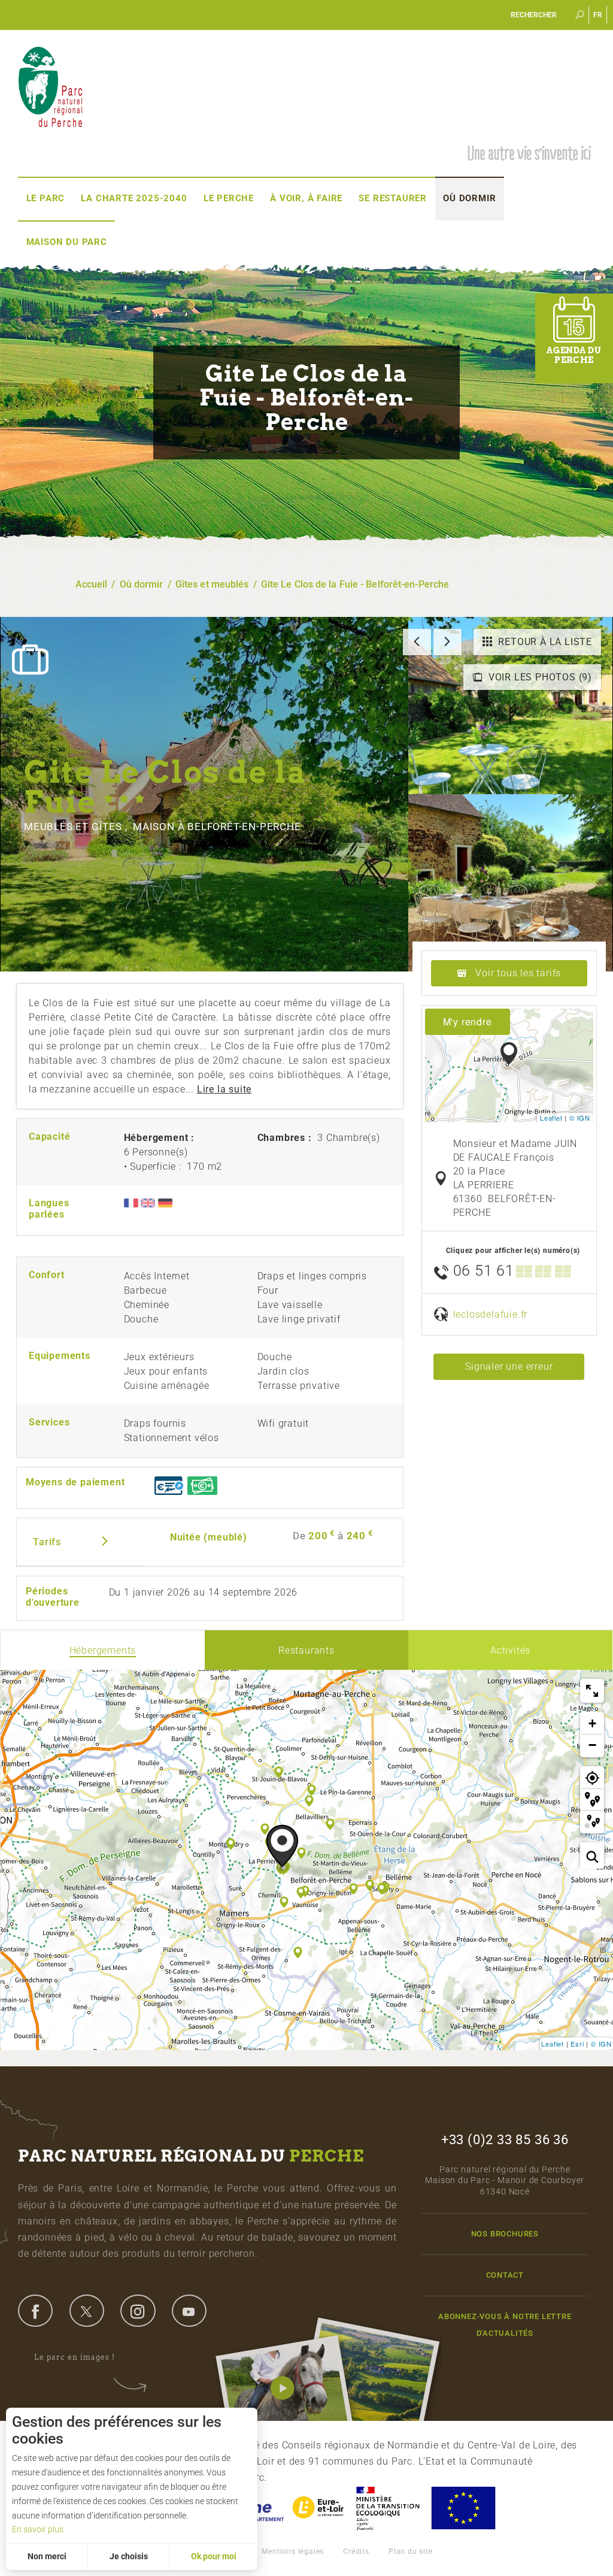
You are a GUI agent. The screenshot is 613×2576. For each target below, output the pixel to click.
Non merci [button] (47, 2556)
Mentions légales (293, 2551)
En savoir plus (38, 2529)
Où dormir (469, 198)
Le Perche (229, 198)
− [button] (593, 1745)
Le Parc (46, 198)
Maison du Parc (67, 242)
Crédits (356, 2551)
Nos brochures (505, 2234)
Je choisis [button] (129, 2556)
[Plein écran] (592, 1691)
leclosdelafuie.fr (491, 1314)
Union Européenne (463, 2508)
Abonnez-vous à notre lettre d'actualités (505, 2324)
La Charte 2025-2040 (134, 198)
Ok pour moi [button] (214, 2556)
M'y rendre (468, 1021)
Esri (577, 2044)
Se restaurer (393, 198)
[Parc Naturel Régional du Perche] (50, 86)
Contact (505, 2275)
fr (598, 15)
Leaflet (551, 1118)
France (388, 2508)
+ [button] (593, 1723)
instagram (138, 2311)
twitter (87, 2311)
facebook (35, 2311)
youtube (189, 2311)
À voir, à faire (306, 198)
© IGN (580, 1118)
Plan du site (411, 2551)
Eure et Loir (319, 2508)
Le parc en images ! (75, 2357)
